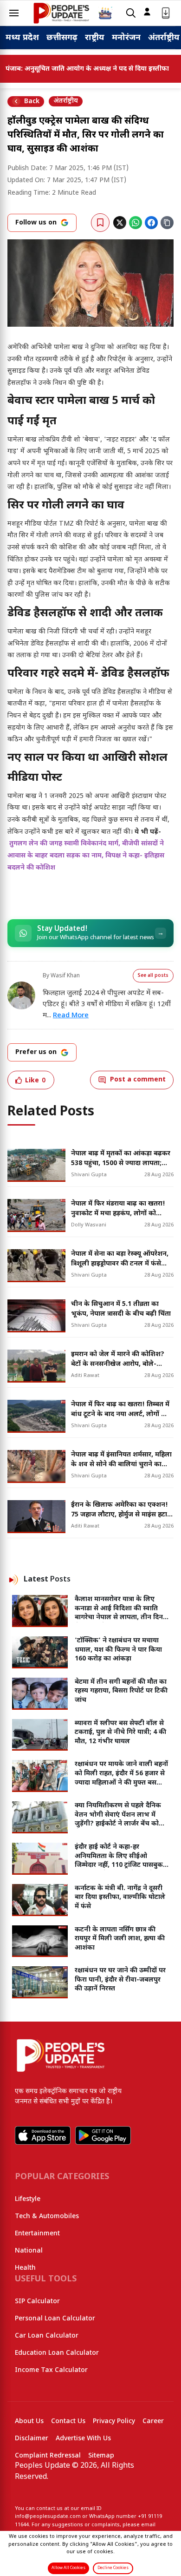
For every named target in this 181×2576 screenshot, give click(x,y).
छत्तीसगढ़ (62, 38)
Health (25, 2268)
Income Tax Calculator (51, 2370)
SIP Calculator (37, 2302)
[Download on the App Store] (43, 2135)
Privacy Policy (114, 2421)
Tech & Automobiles (47, 2217)
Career (153, 2421)
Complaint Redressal (48, 2456)
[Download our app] (166, 13)
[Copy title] (167, 223)
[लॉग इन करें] (147, 12)
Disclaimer (32, 2439)
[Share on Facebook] (151, 223)
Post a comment (138, 1080)
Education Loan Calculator (57, 2353)
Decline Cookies (113, 2568)
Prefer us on (36, 1052)
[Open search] (131, 13)
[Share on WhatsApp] (136, 223)
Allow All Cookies (68, 2568)
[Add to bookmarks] (100, 223)
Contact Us (68, 2421)
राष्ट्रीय (95, 38)
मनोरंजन (126, 38)
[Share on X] (120, 223)
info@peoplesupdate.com (48, 2517)
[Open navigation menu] (14, 13)
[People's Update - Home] (61, 13)
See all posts (153, 976)
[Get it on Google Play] (103, 2135)
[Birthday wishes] (105, 13)
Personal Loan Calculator (55, 2319)
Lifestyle (28, 2199)
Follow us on (36, 223)
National (29, 2251)
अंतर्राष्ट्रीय (164, 38)
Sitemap (101, 2456)
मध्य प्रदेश (22, 38)
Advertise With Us (83, 2439)
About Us (29, 2421)
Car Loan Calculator (47, 2336)
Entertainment (37, 2234)
